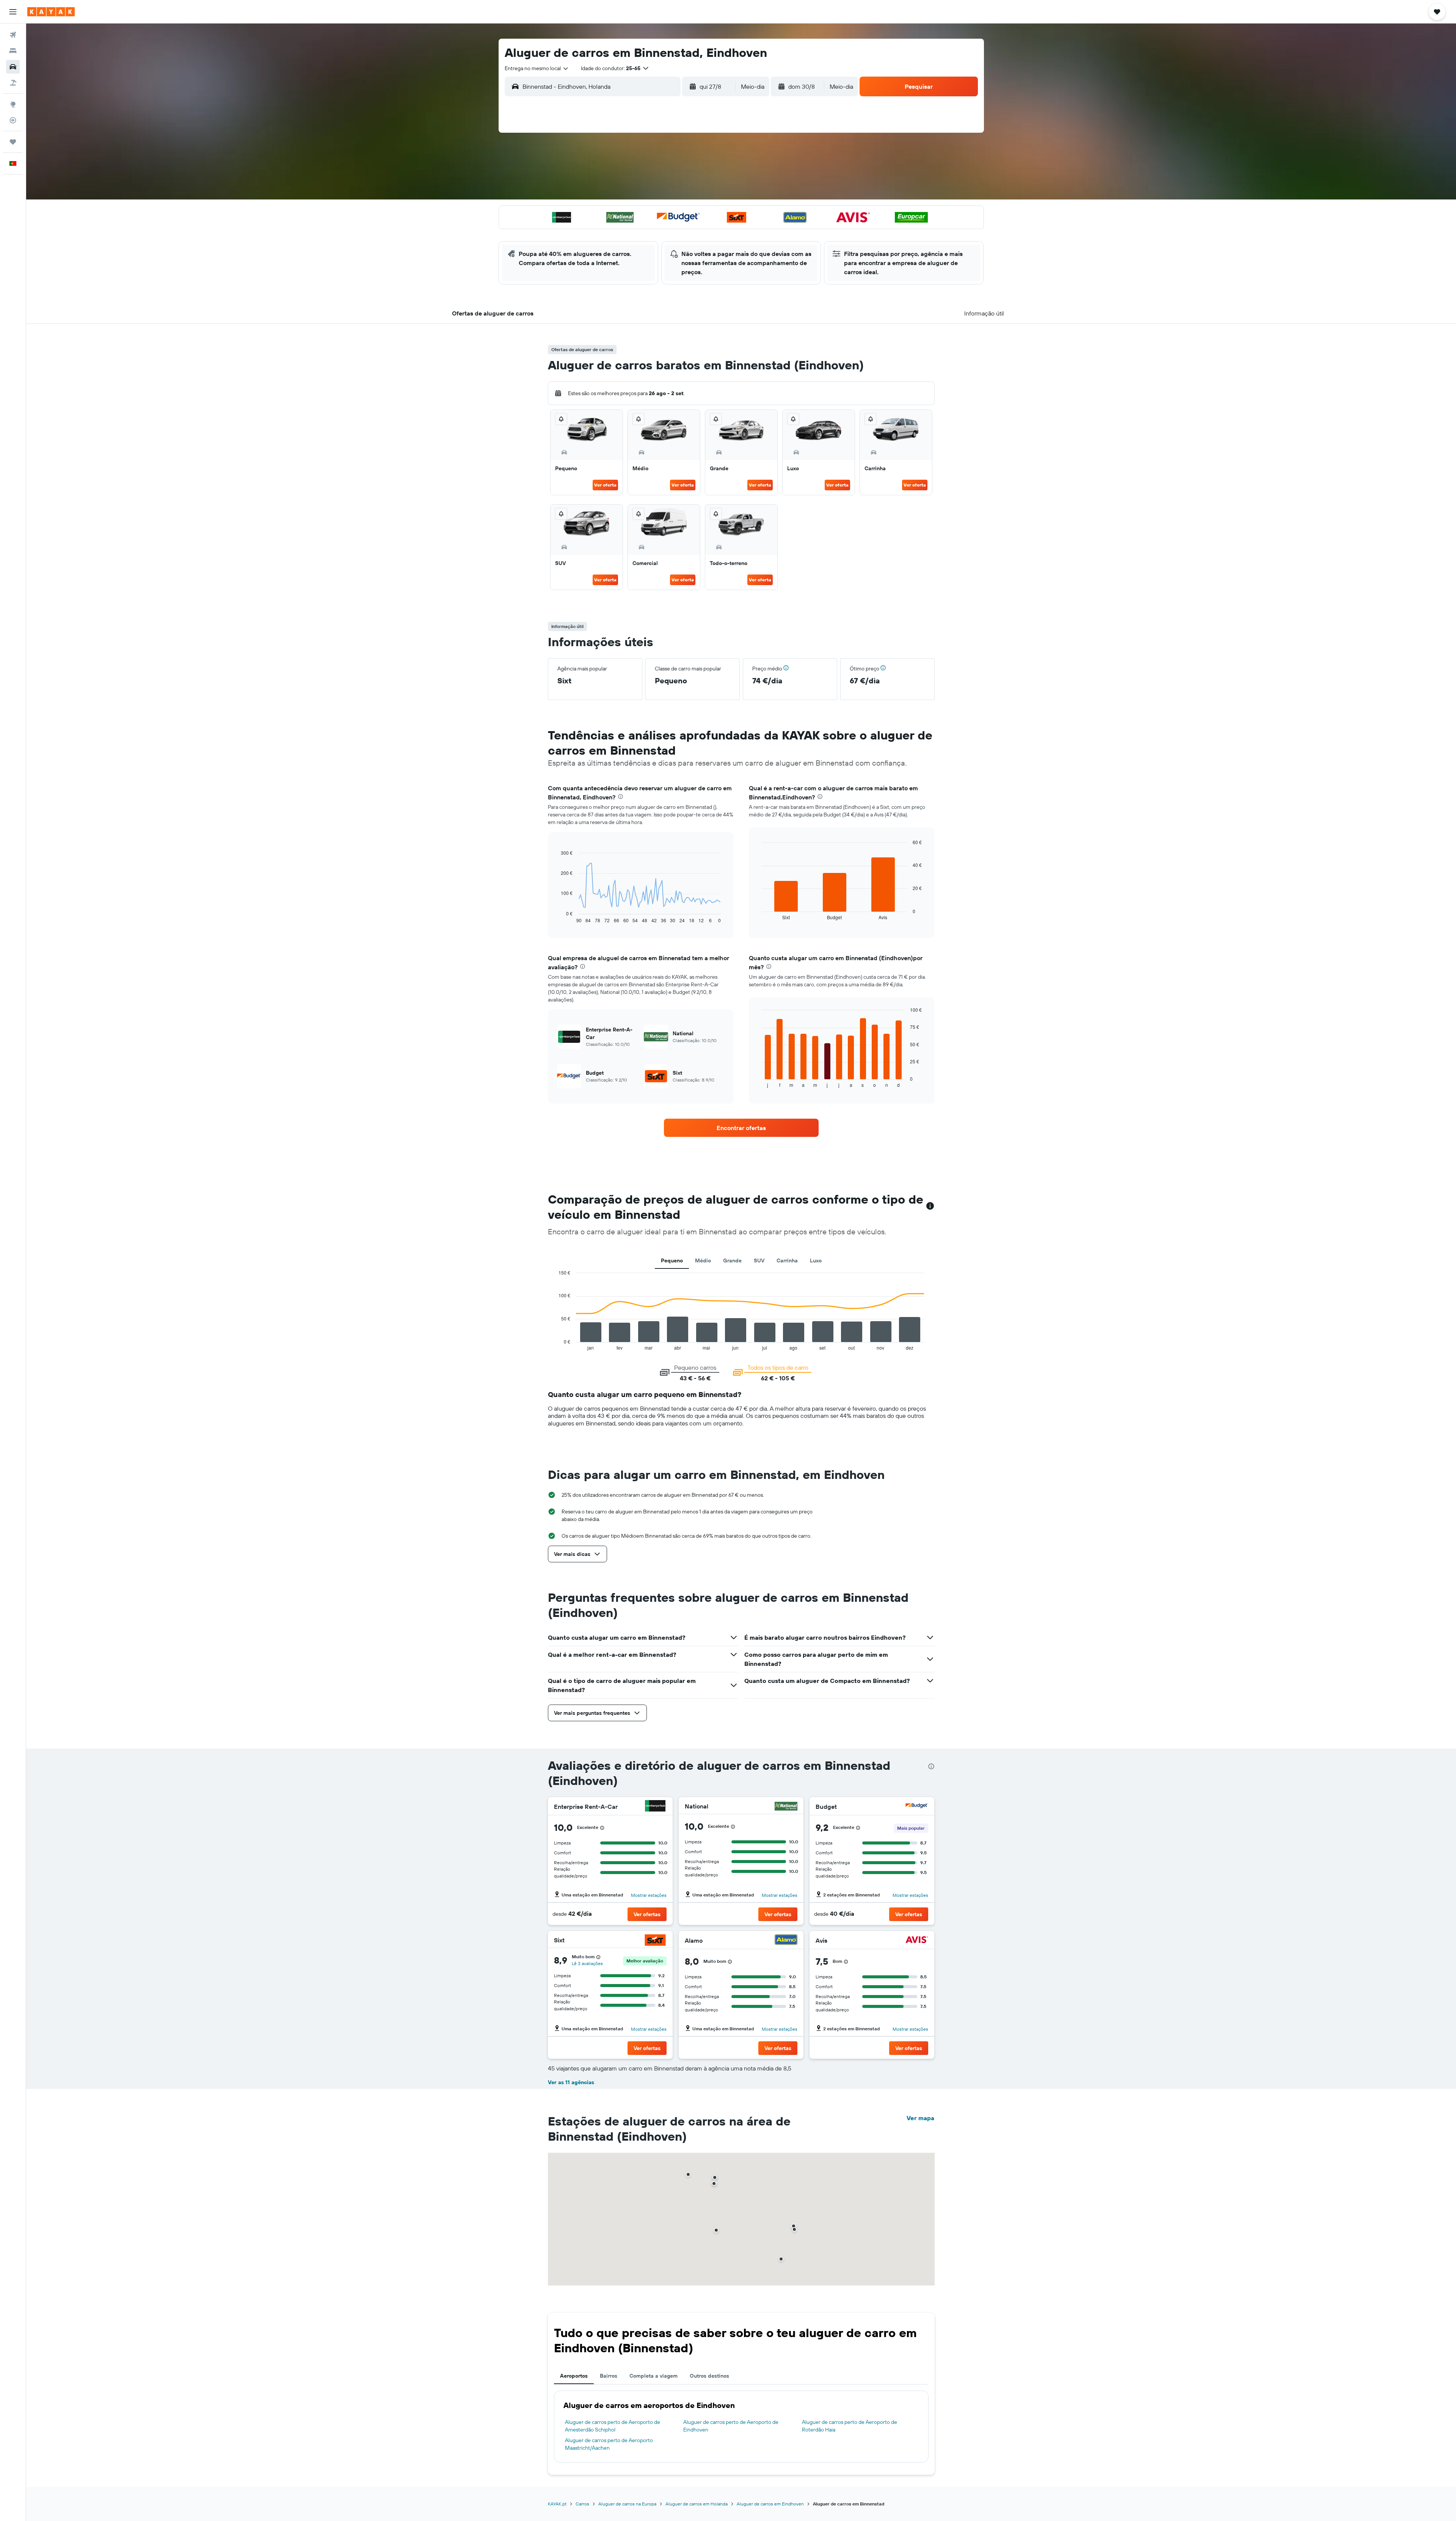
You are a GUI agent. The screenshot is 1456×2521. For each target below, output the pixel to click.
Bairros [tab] (609, 2376)
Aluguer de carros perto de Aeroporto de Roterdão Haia (850, 2426)
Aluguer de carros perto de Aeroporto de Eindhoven (731, 2426)
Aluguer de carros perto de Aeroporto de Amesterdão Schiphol (613, 2426)
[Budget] (917, 1807)
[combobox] (537, 68)
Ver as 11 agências (571, 2082)
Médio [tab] (703, 1260)
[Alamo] (786, 1941)
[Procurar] (13, 51)
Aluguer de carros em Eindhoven (770, 2504)
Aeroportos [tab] (574, 2376)
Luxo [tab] (816, 1260)
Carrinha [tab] (787, 1260)
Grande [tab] (732, 1260)
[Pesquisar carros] (13, 67)
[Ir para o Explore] (13, 104)
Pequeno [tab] (672, 1260)
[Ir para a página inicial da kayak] (51, 12)
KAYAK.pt (557, 2504)
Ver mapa (920, 2118)
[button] (13, 12)
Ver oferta (605, 485)
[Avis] (917, 1941)
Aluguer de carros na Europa (627, 2504)
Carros (582, 2504)
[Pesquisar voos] (13, 35)
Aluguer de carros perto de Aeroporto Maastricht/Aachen (609, 2444)
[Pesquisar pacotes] (13, 83)
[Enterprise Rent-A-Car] (655, 1807)
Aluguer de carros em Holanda (697, 2504)
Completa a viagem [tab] (653, 2376)
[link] (741, 1128)
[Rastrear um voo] (13, 120)
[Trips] (13, 142)
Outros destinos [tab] (709, 2376)
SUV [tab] (759, 1260)
